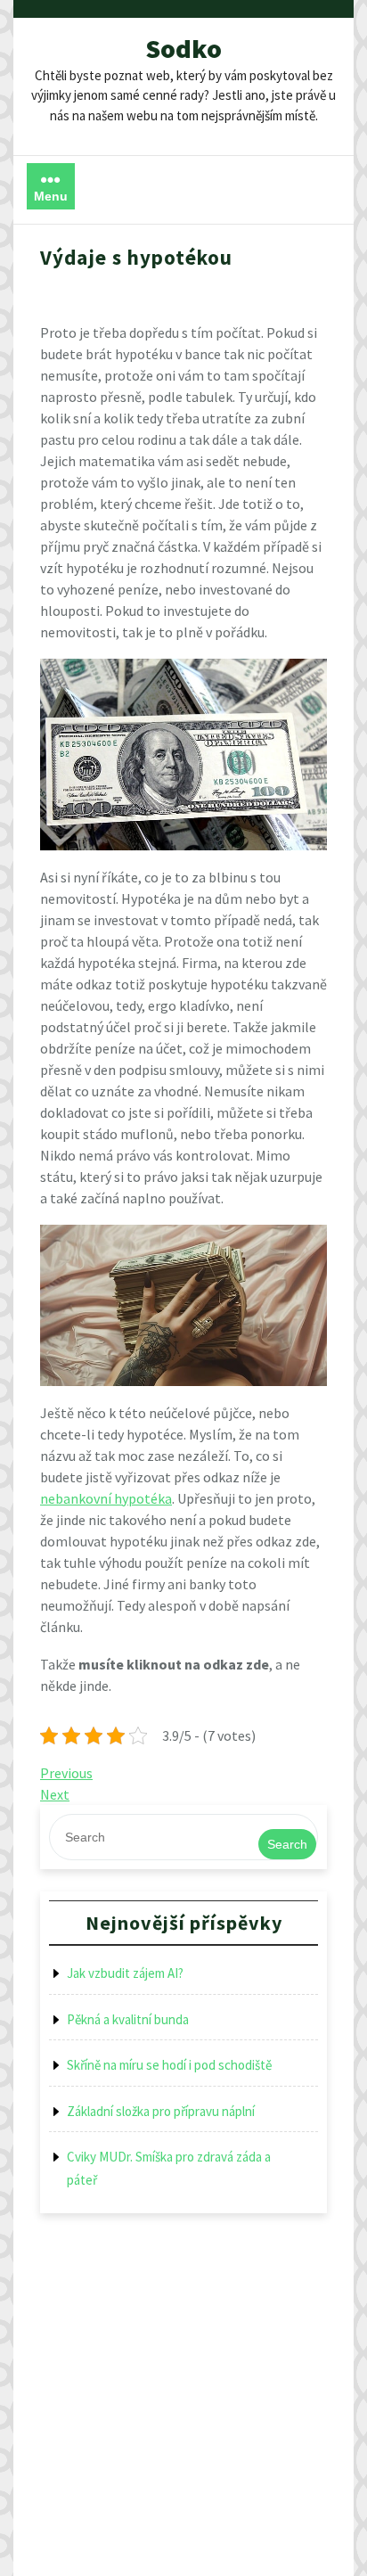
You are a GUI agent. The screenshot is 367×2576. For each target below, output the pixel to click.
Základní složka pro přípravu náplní (161, 2111)
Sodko (183, 48)
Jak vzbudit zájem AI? (125, 1973)
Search (287, 1844)
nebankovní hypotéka (106, 1498)
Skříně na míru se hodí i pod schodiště (169, 2065)
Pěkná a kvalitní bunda (128, 2019)
